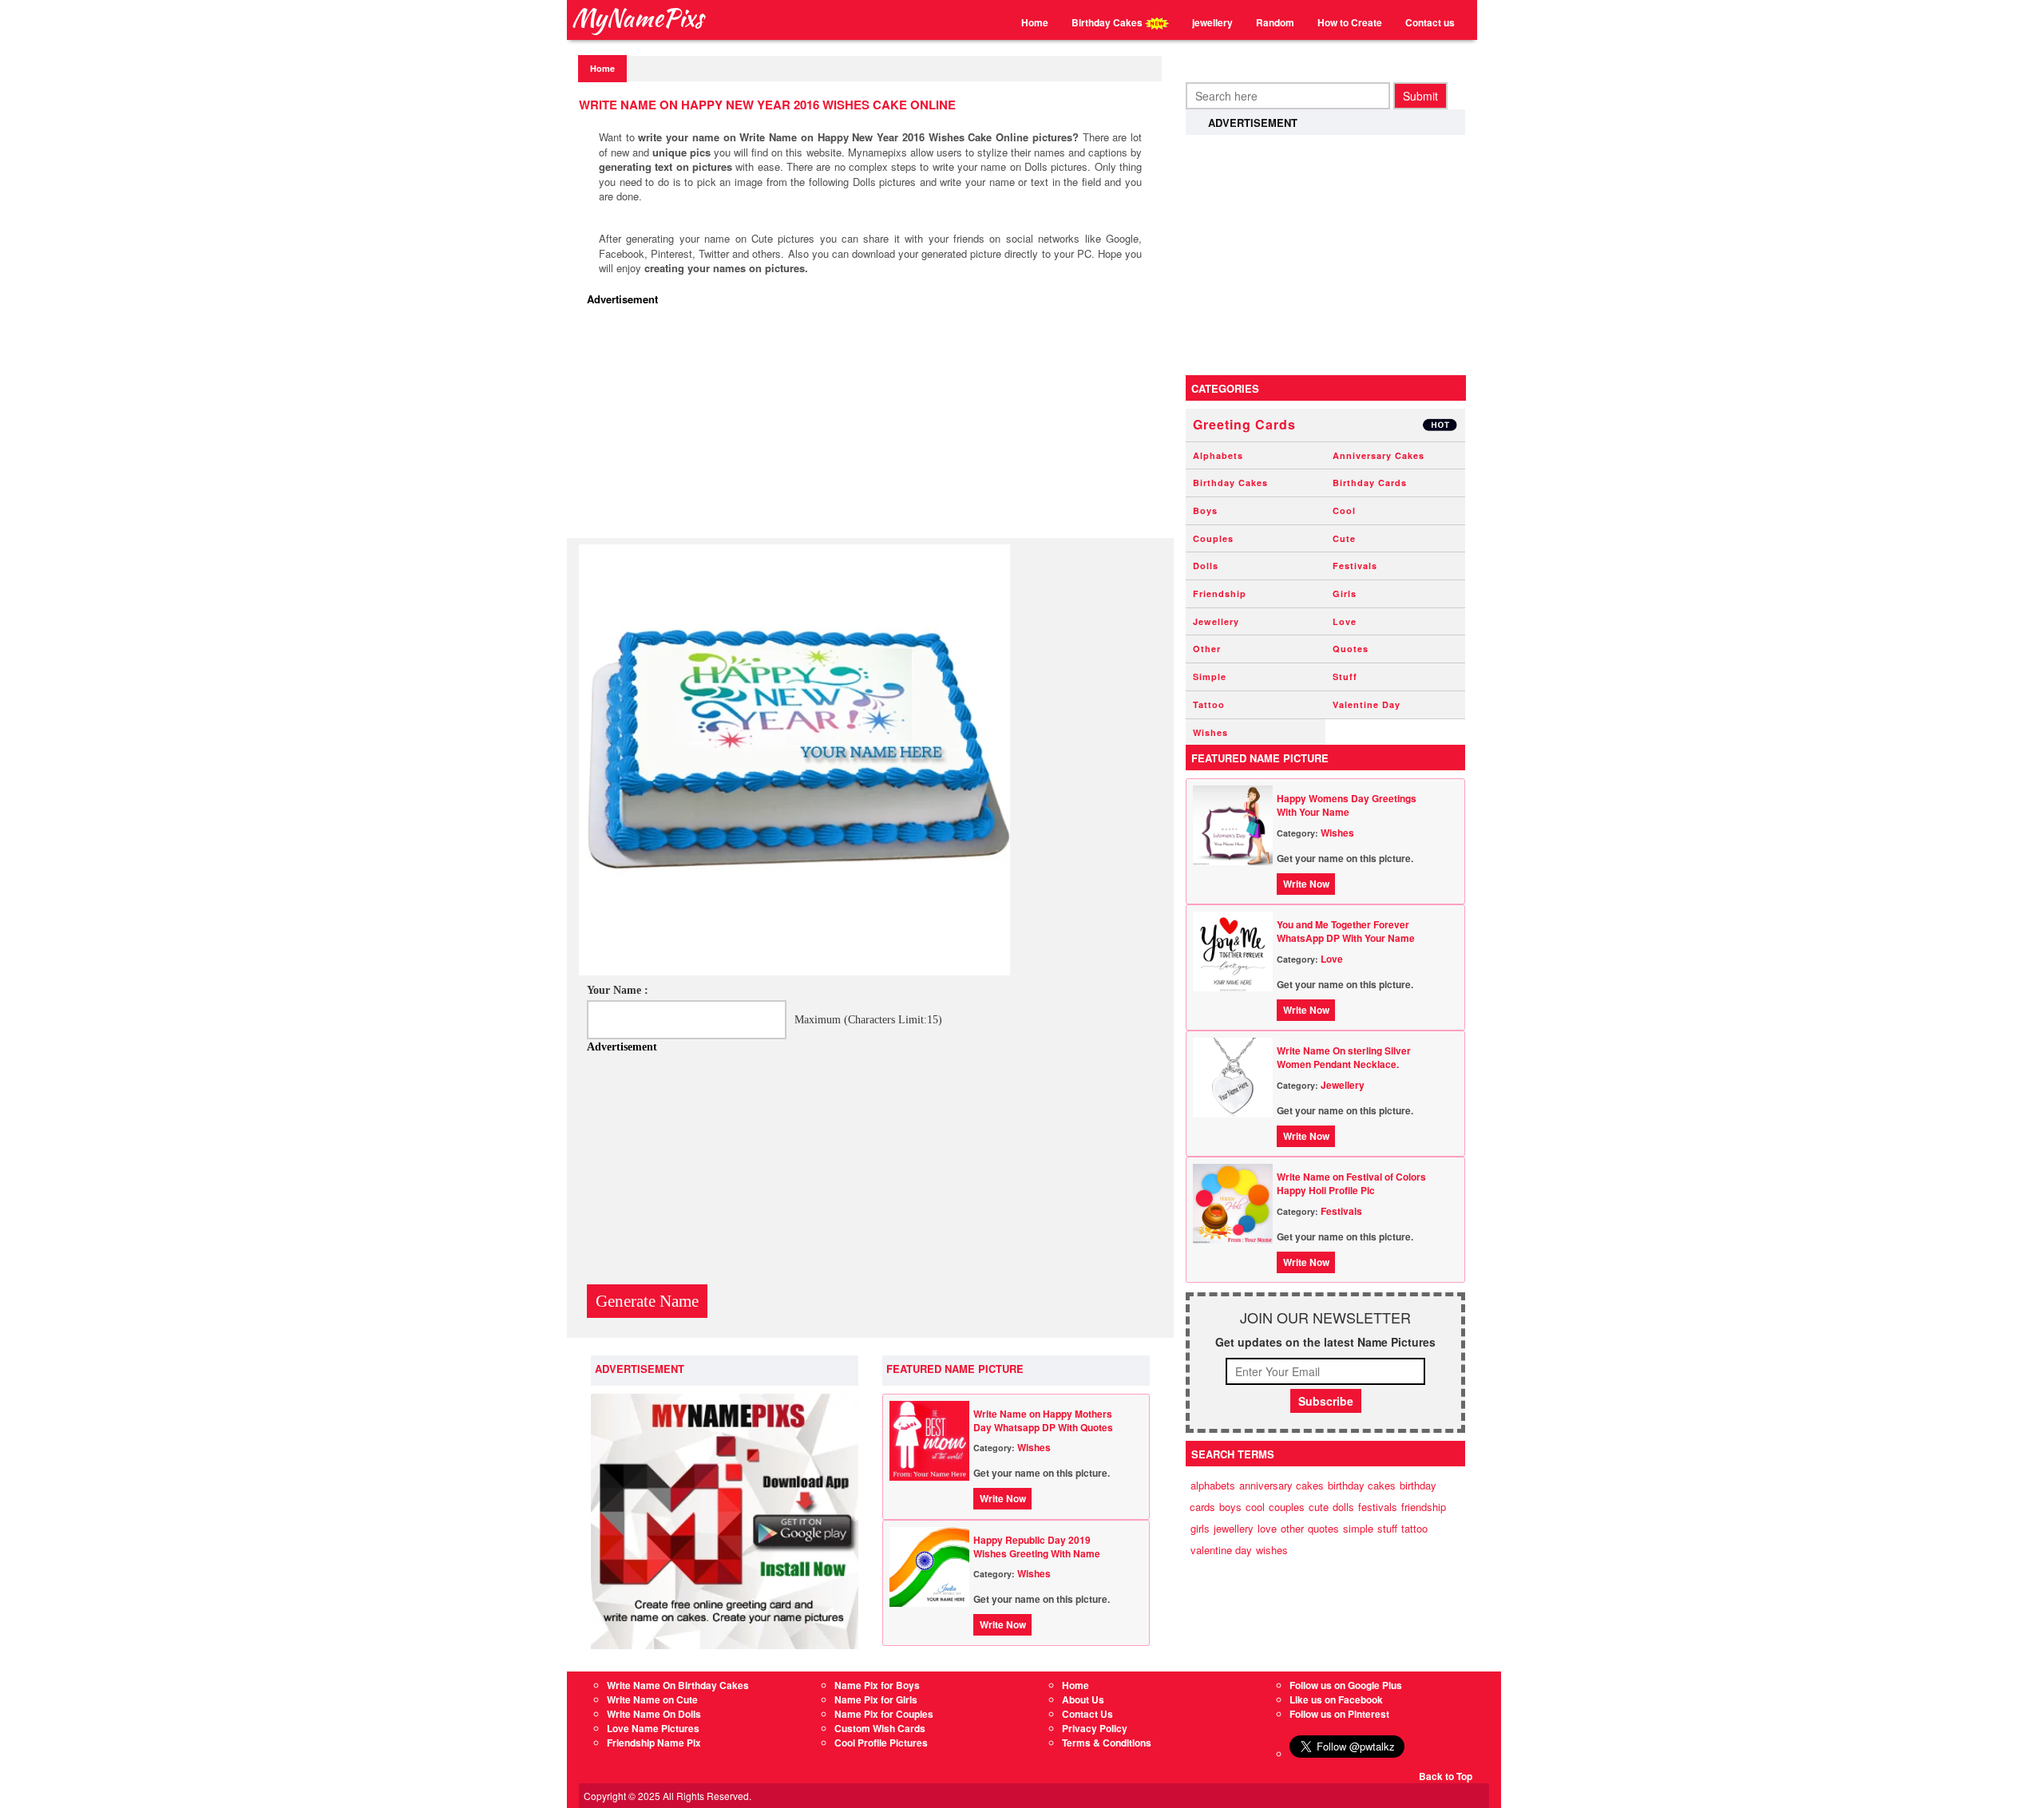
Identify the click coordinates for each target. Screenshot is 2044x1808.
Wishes (1034, 1447)
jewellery (1212, 22)
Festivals (1355, 566)
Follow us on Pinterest (1339, 1714)
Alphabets (1218, 455)
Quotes (1351, 649)
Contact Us (1087, 1714)
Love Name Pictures (653, 1728)
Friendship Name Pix (654, 1743)
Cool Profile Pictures (881, 1743)
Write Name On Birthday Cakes (678, 1685)
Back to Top (1446, 1776)
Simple (1210, 677)
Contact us (1430, 22)
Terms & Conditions (1107, 1743)
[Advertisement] (874, 426)
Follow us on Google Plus (1346, 1685)
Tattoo (1209, 704)
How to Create (1350, 22)
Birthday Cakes (1108, 22)
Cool (1344, 510)
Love (1345, 621)
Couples (1213, 538)
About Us (1083, 1699)
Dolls (1206, 566)
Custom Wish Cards (880, 1728)
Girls (1345, 593)
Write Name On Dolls (654, 1714)
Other (1207, 649)
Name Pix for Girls (876, 1699)
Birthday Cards (1370, 483)
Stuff (1345, 677)
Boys (1205, 510)
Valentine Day (1367, 704)
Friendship (1220, 593)
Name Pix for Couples (884, 1714)
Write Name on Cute (652, 1699)
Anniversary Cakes (1379, 455)
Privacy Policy (1095, 1728)
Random (1275, 22)
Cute (1344, 538)
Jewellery (1216, 621)
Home (1035, 22)
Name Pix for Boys (877, 1685)
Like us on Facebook (1336, 1699)
